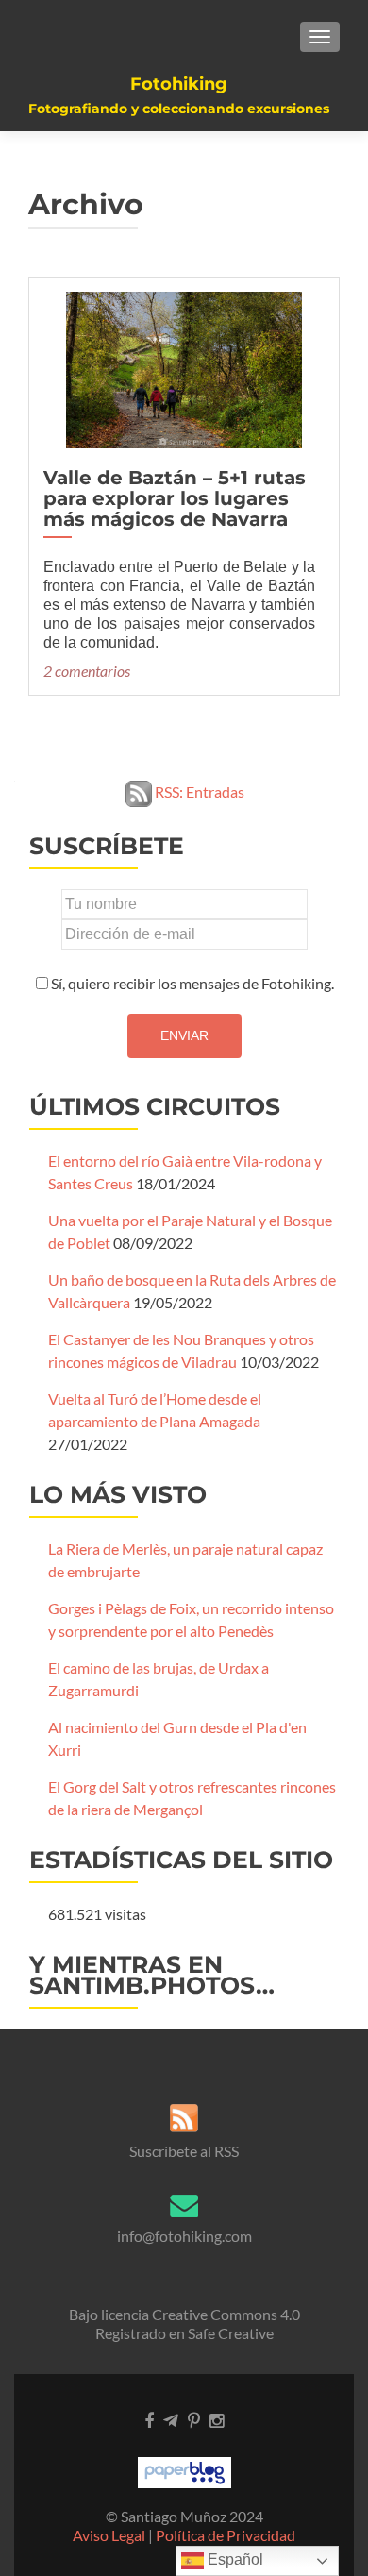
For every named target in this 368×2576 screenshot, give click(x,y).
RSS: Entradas (198, 791)
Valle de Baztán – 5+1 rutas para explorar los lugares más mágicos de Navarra (175, 498)
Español (234, 2559)
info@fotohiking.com (184, 2236)
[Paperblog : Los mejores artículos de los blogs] (184, 2471)
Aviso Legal (109, 2535)
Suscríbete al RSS (184, 2151)
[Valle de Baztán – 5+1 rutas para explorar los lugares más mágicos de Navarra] (184, 368)
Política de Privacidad (226, 2535)
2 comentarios (87, 671)
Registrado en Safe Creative (184, 2333)
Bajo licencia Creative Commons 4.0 (184, 2314)
